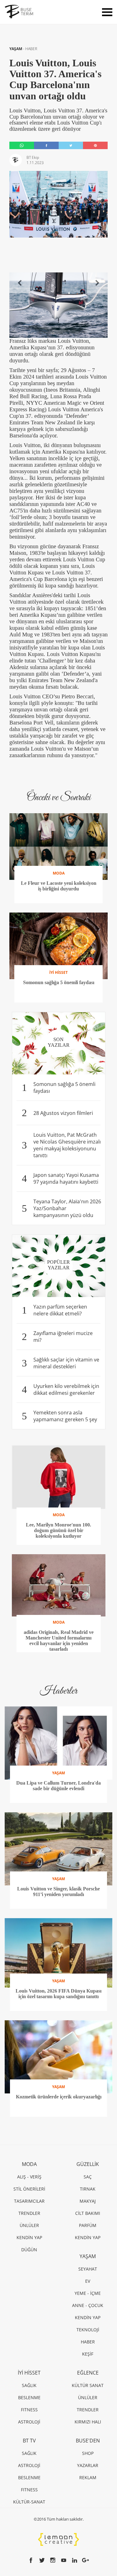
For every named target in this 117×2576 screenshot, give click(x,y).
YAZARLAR (88, 2465)
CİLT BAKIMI (88, 2213)
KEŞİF (88, 2354)
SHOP (88, 2453)
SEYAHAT (88, 2269)
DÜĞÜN (29, 2250)
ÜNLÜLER (29, 2225)
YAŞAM (16, 49)
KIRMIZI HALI (88, 2422)
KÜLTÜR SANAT (88, 2385)
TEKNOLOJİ (88, 2330)
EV (88, 2281)
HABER (31, 49)
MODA (29, 2164)
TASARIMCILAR (29, 2201)
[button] (20, 283)
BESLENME (29, 2397)
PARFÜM (88, 2225)
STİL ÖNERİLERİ (29, 2189)
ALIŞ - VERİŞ (29, 2177)
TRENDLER (29, 2213)
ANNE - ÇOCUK (88, 2305)
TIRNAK (88, 2189)
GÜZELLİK (88, 2164)
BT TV (29, 2441)
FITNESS (29, 2410)
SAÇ (88, 2177)
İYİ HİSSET (29, 2373)
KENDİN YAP (29, 2237)
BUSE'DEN (88, 2441)
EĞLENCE (88, 2373)
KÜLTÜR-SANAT (29, 2502)
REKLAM (88, 2477)
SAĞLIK (29, 2385)
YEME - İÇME (88, 2293)
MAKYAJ (88, 2201)
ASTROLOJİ (29, 2422)
